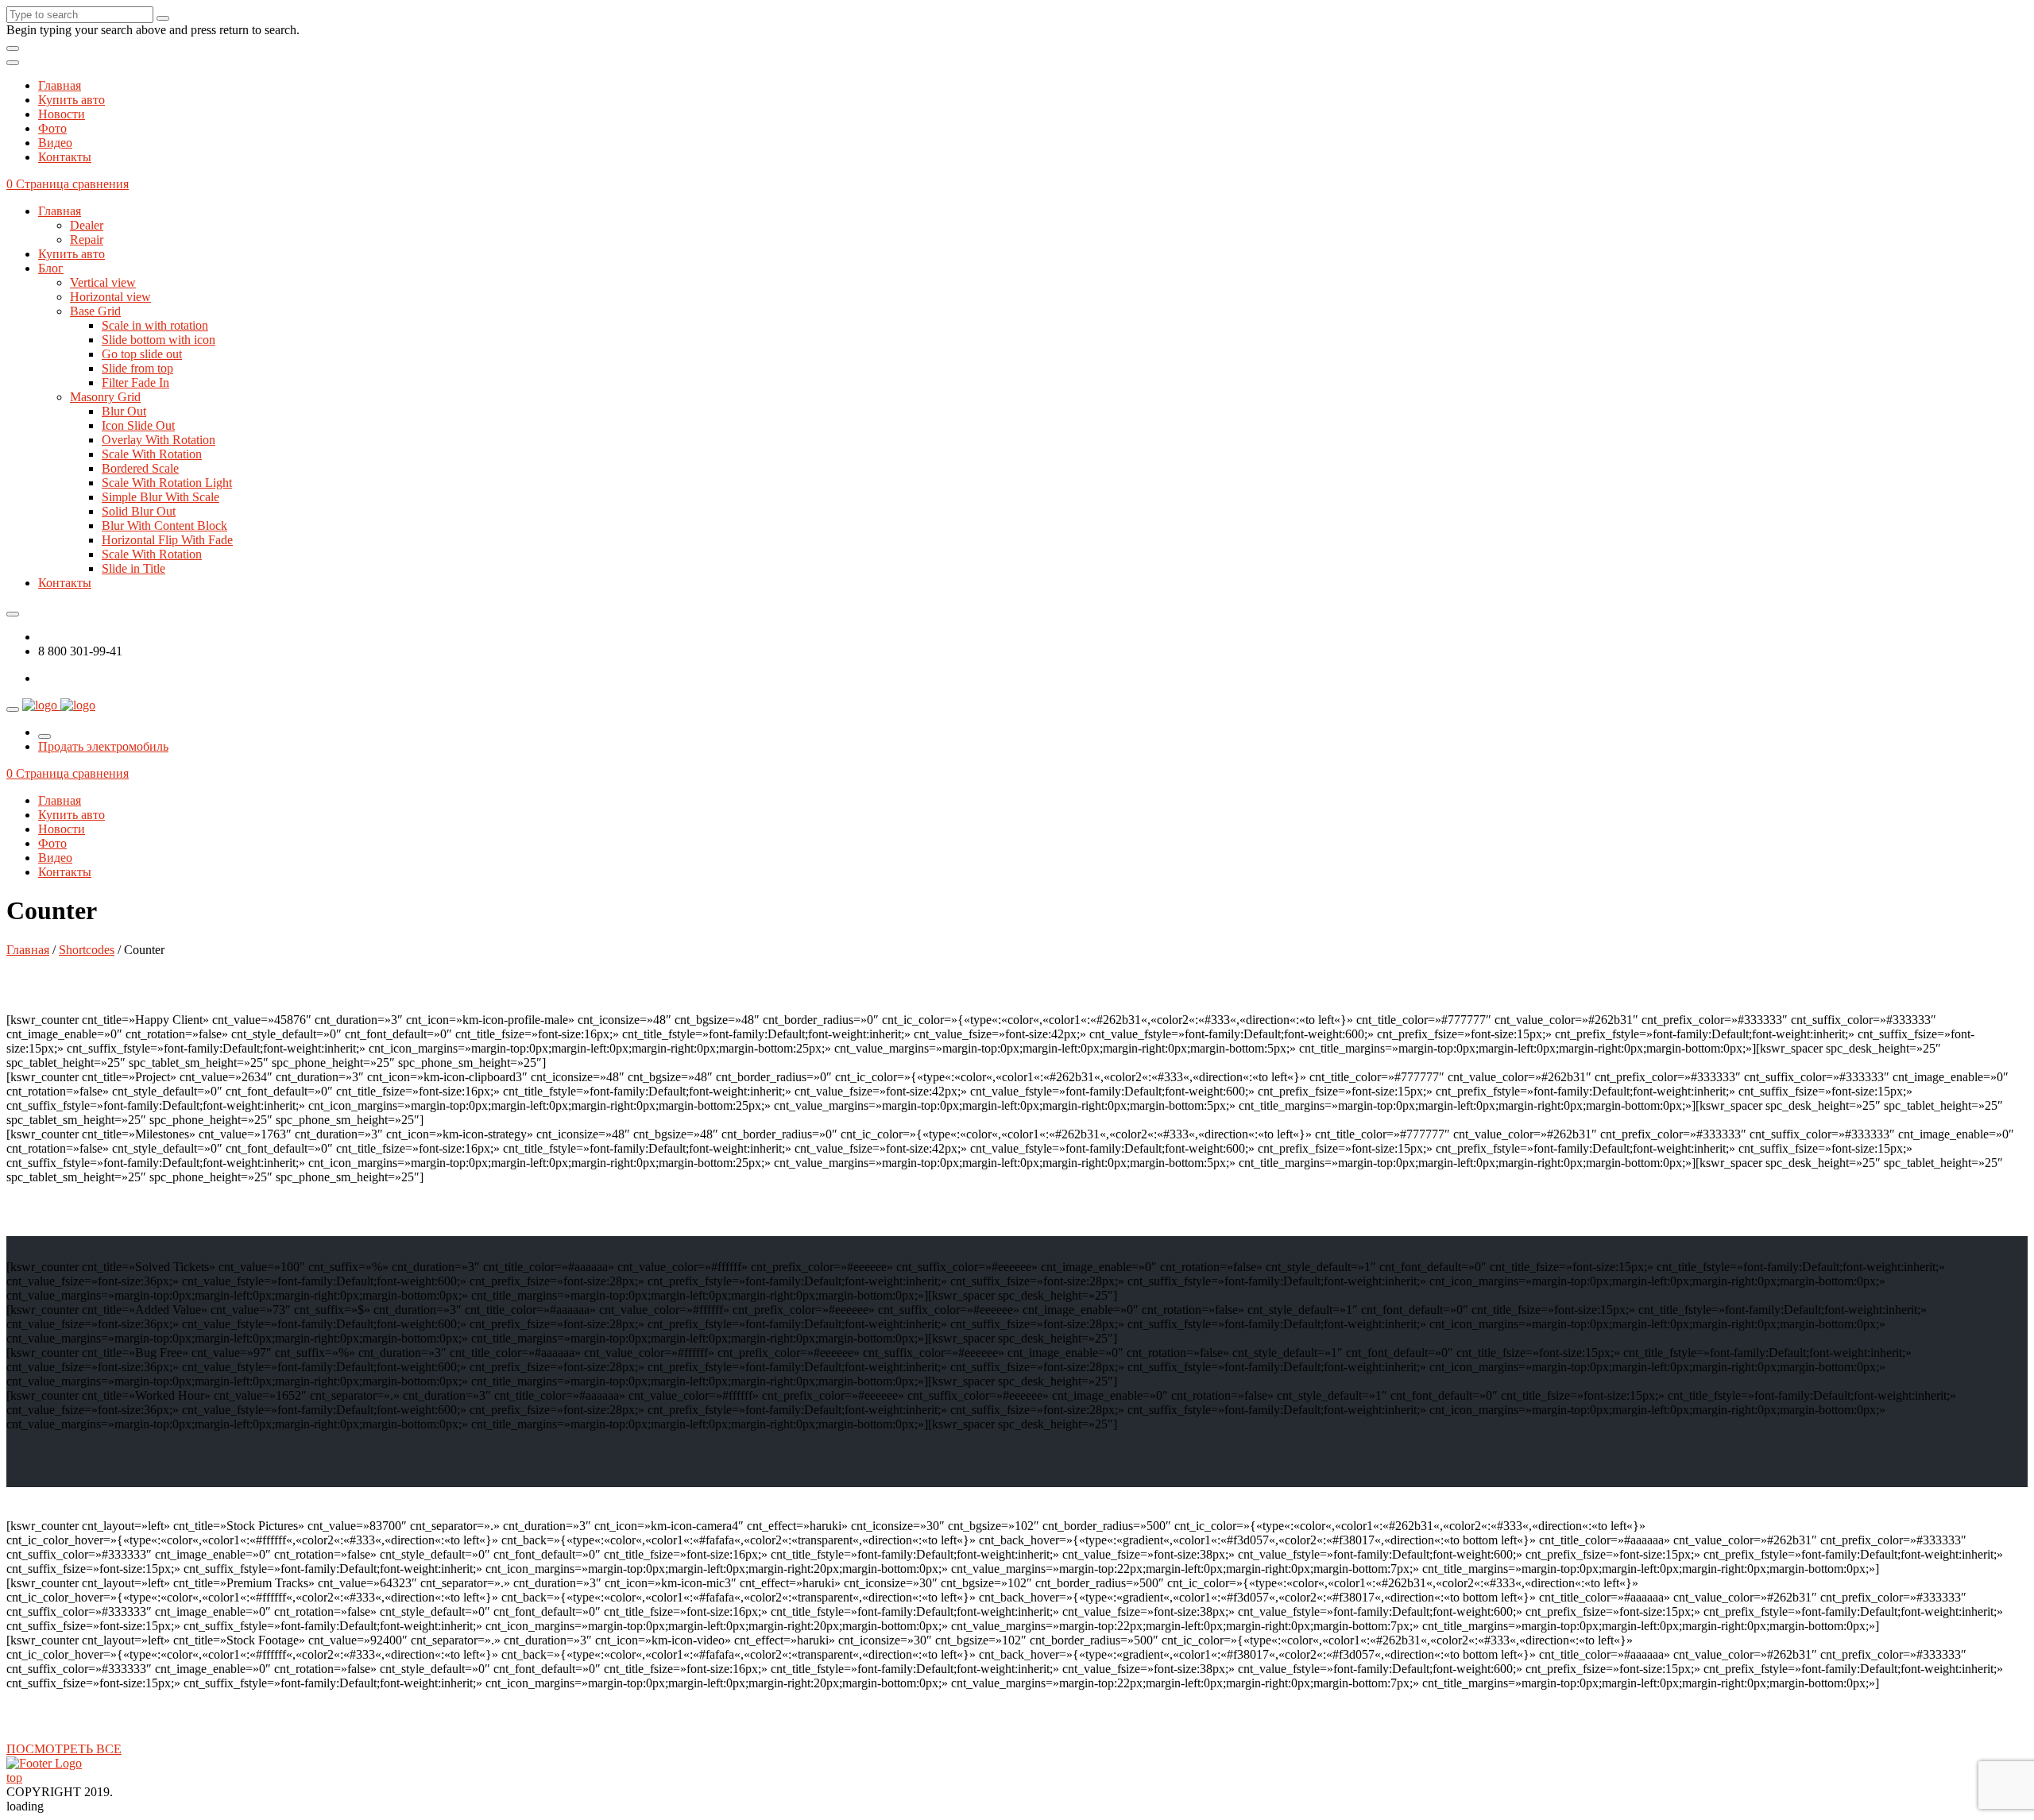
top (14, 1777)
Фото (52, 128)
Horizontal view (110, 297)
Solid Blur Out (139, 511)
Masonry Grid (105, 397)
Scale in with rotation (155, 325)
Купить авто (72, 100)
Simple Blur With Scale (160, 497)
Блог (51, 268)
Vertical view (103, 282)
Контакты (65, 157)
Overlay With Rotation (159, 440)
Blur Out (124, 411)
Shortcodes (87, 950)
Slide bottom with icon (159, 340)
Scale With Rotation (152, 454)
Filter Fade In (135, 383)
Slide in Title (133, 568)
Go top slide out (142, 354)
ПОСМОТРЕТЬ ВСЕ (64, 1749)
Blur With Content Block (164, 526)
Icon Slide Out (138, 425)
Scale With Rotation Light (167, 483)
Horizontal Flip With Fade (167, 540)
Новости (62, 114)
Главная (60, 85)
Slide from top (137, 368)
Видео (55, 143)
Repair (87, 240)
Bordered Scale (140, 468)
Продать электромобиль (103, 746)
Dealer (87, 225)
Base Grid (95, 311)
